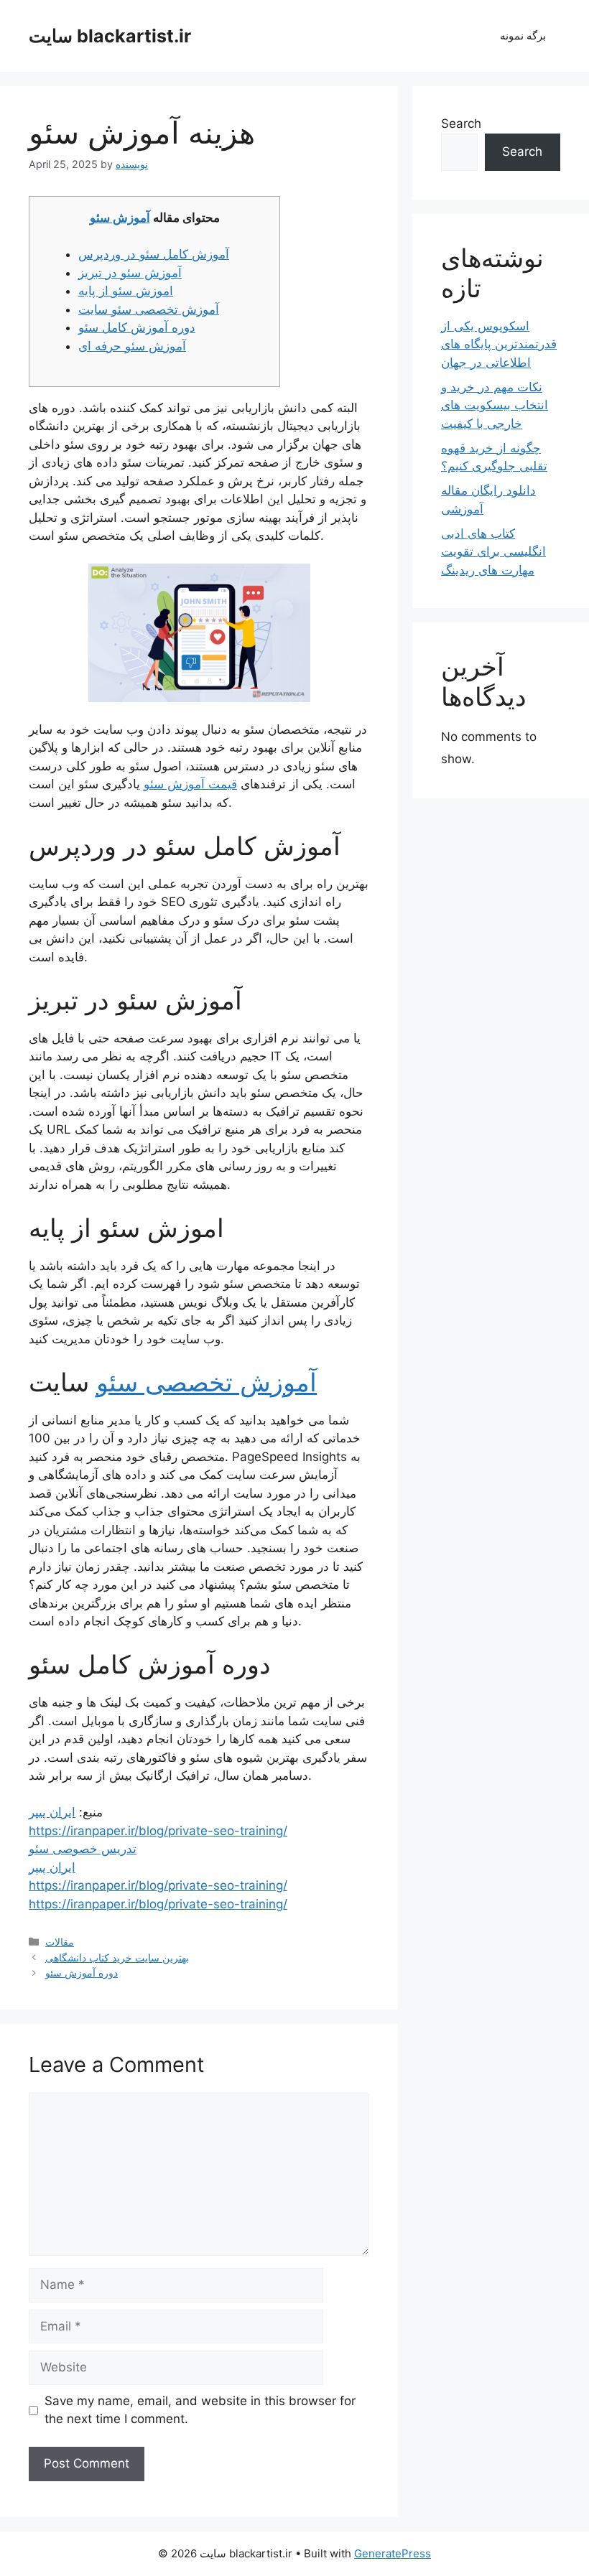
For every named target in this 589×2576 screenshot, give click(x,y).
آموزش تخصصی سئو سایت (149, 309)
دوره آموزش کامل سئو (137, 327)
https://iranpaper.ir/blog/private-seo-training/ (158, 1831)
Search (461, 123)
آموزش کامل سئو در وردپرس (154, 254)
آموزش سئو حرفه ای (132, 346)
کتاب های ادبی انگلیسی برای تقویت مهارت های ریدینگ (493, 552)
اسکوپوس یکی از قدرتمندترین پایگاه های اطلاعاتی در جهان (499, 344)
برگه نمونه (523, 36)
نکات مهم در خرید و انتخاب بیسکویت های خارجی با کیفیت (495, 405)
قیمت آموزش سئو (190, 784)
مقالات (60, 1942)
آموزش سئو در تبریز (130, 273)
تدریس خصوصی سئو (83, 1849)
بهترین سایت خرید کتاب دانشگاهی (117, 1957)
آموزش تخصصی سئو (207, 1382)
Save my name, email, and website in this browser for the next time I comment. (200, 2410)
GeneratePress (393, 2553)
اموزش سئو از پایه (126, 291)
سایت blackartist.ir (110, 36)
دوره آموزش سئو (82, 1973)
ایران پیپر (52, 1812)
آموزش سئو (120, 218)
